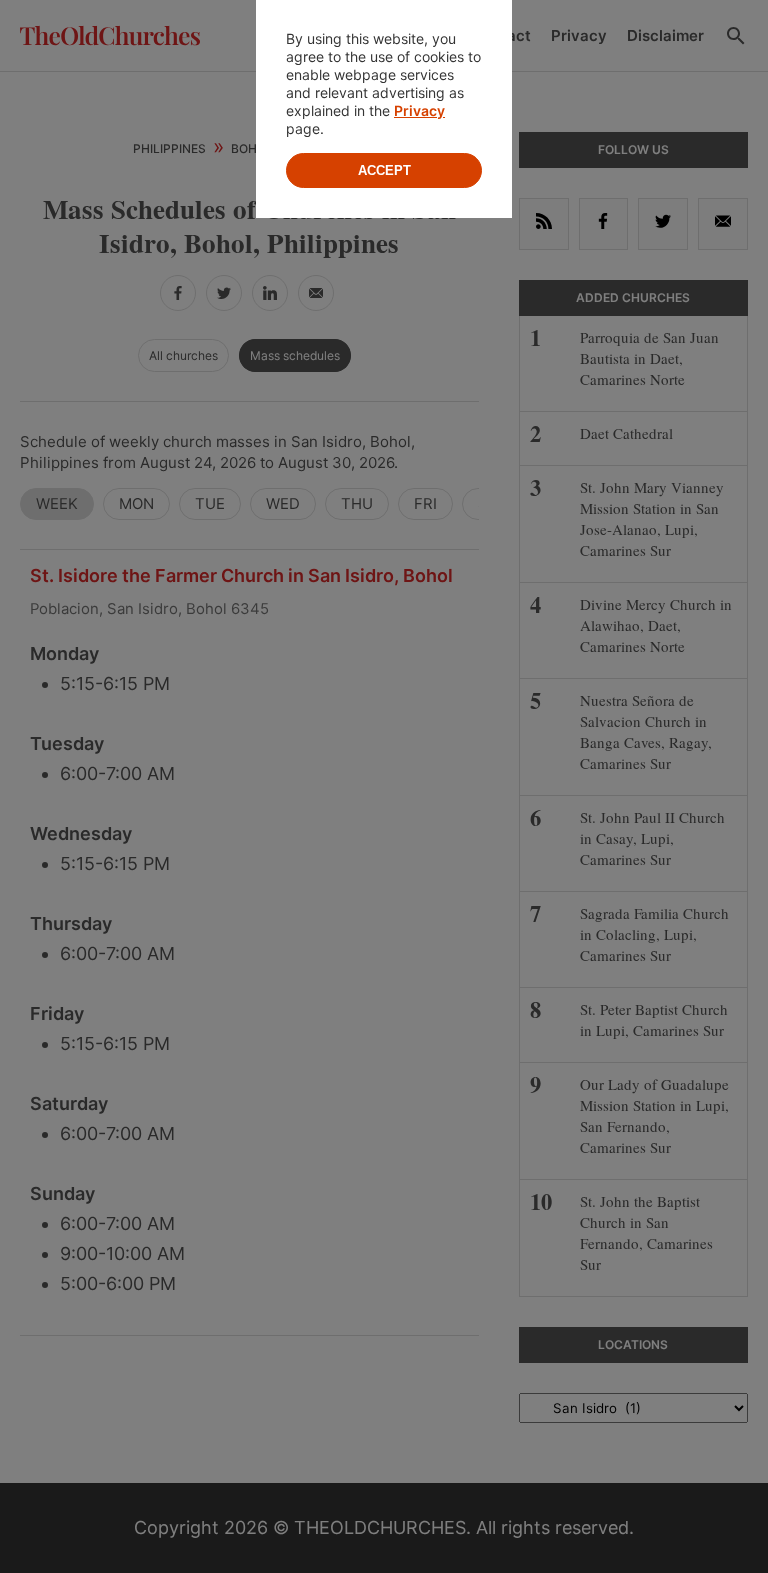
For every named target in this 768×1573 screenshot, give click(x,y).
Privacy (419, 110)
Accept (384, 170)
